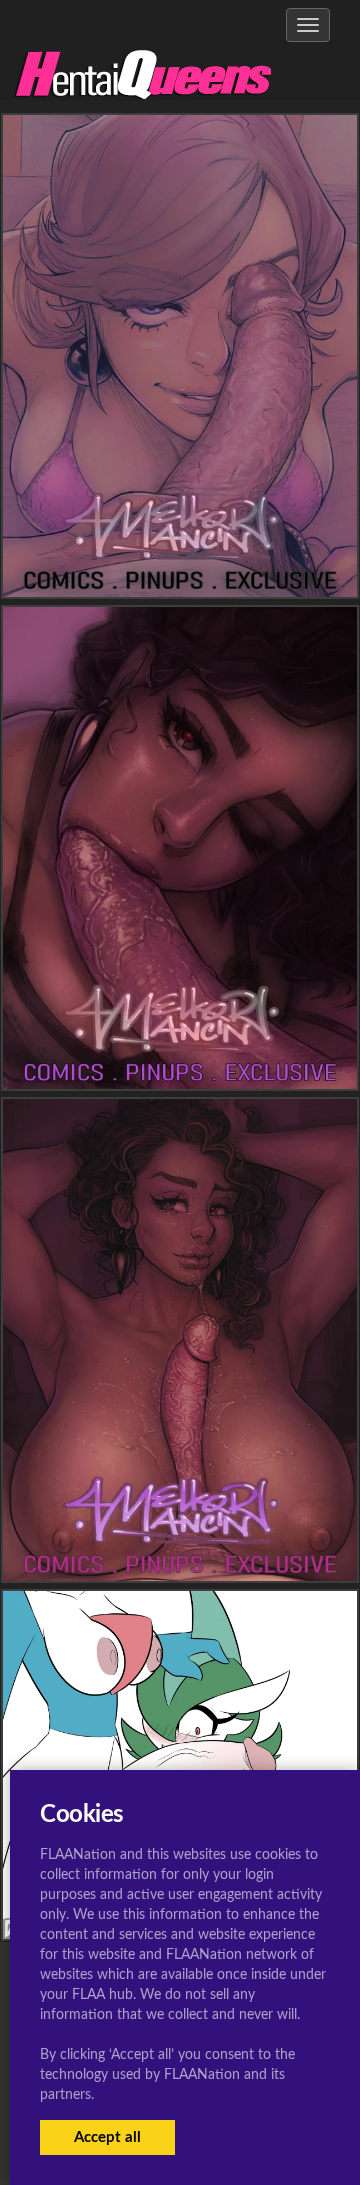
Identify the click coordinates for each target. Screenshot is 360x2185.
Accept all (107, 2137)
